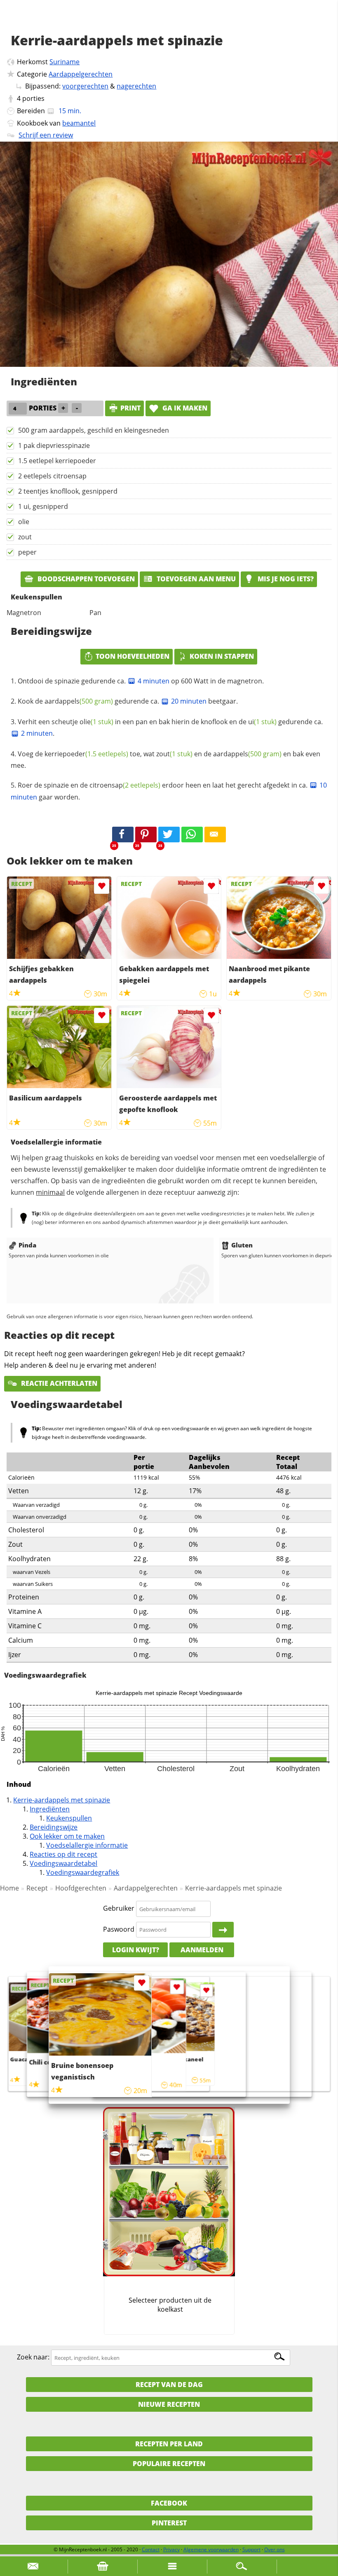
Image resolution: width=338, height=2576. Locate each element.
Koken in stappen (222, 656)
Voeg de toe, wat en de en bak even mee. (165, 760)
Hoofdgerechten (81, 1888)
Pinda (27, 1245)
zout (25, 537)
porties (33, 98)
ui (262, 722)
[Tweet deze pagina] (169, 835)
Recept (37, 1888)
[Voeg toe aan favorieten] (102, 886)
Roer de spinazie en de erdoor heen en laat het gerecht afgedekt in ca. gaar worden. (169, 791)
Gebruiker (119, 1909)
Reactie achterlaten (58, 1383)
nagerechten (136, 86)
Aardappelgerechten (81, 74)
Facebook (169, 2503)
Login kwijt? (136, 1950)
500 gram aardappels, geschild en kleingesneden (94, 430)
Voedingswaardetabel (63, 1863)
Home (9, 1888)
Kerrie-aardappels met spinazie (62, 1800)
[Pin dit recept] (146, 835)
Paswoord (119, 1929)
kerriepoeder (86, 754)
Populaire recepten (169, 2464)
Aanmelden (202, 1950)
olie (24, 522)
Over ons (275, 2549)
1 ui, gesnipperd (43, 506)
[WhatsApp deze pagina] (192, 835)
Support (251, 2549)
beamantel (79, 123)
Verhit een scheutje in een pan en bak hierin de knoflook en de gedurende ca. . (170, 727)
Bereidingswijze (54, 1827)
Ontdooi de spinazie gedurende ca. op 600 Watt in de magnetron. (141, 681)
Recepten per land (169, 2444)
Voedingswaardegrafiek (83, 1872)
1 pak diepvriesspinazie (54, 445)
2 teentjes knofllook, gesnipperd (68, 491)
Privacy (171, 2549)
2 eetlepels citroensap (52, 476)
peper (27, 552)
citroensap (125, 785)
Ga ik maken (184, 408)
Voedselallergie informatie (87, 1845)
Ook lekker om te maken (67, 1836)
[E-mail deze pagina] (215, 835)
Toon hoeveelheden (133, 656)
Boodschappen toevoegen (85, 579)
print (130, 408)
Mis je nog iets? (285, 579)
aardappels (79, 701)
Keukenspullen (69, 1818)
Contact (151, 2549)
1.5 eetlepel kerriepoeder (57, 461)
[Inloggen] (223, 1930)
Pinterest (169, 2523)
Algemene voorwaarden (211, 2549)
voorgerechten (85, 86)
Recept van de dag (169, 2385)
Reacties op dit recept (63, 1854)
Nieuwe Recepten (169, 2404)
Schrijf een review (46, 135)
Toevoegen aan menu (195, 579)
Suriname (65, 62)
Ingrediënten (50, 1809)
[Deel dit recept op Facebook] (123, 835)
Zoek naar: (33, 2357)
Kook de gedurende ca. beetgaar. (128, 701)
